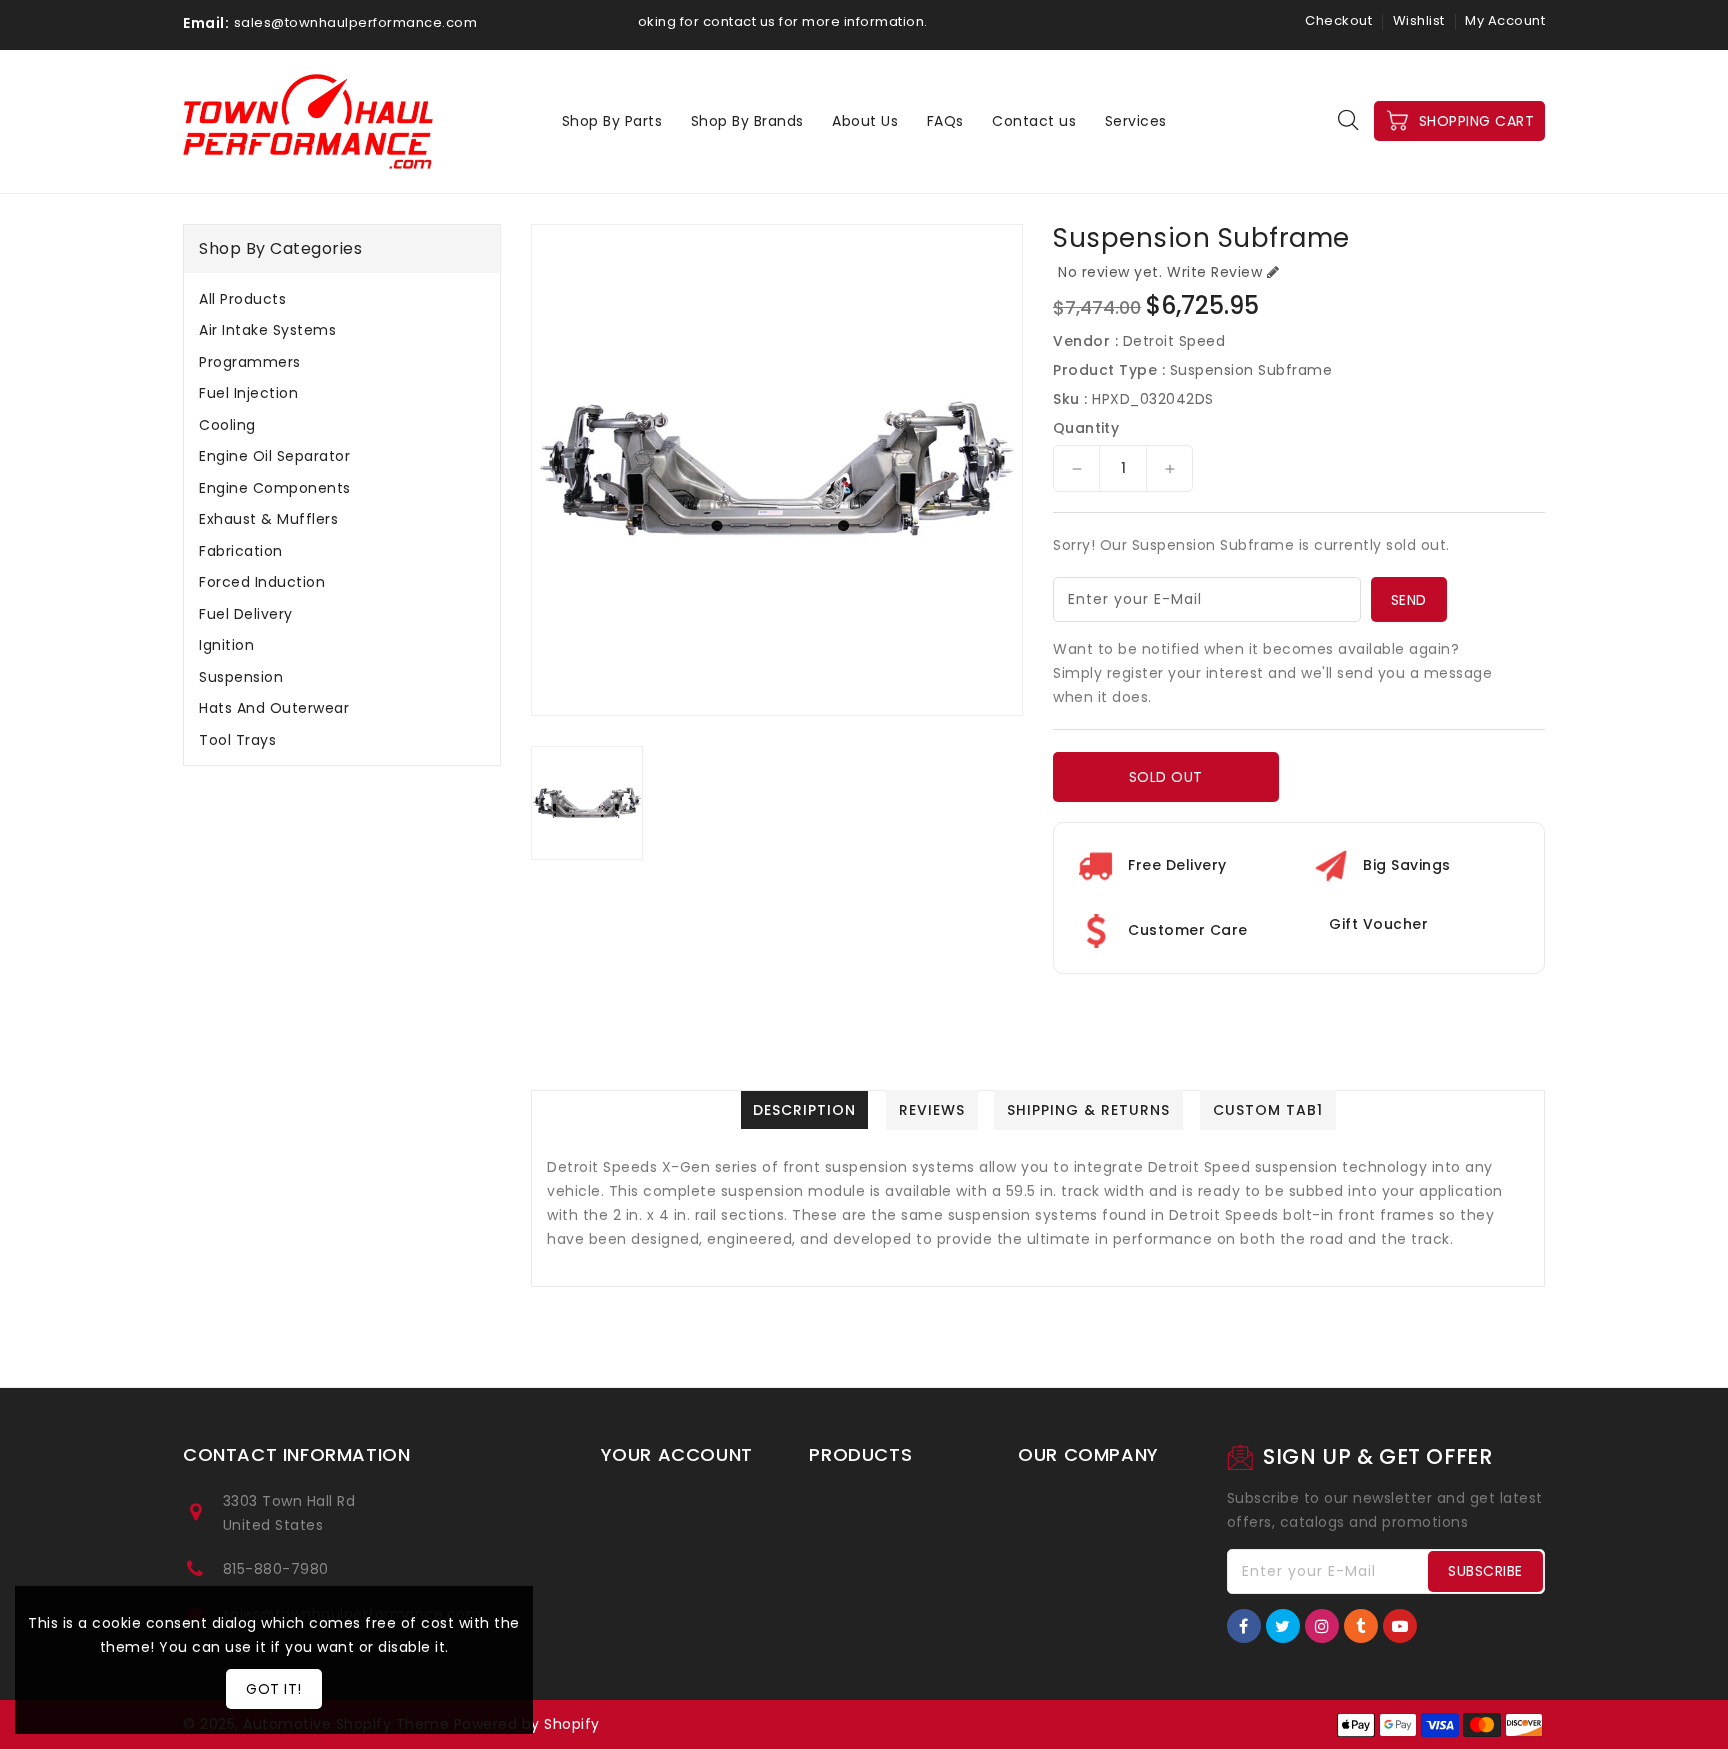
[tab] (342, 299)
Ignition (226, 645)
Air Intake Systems (267, 330)
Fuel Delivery (246, 614)
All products (242, 299)
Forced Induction (262, 582)
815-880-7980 (276, 1569)
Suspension (241, 677)
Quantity (1086, 428)
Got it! (274, 1689)
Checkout (1338, 20)
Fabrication (241, 551)
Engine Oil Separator (274, 456)
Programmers (250, 362)
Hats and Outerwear (274, 708)
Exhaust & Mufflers (268, 519)
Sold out (1166, 777)
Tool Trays (237, 740)
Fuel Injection (248, 393)
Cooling (227, 425)
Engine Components (275, 488)
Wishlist (1419, 20)
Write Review (1214, 272)
